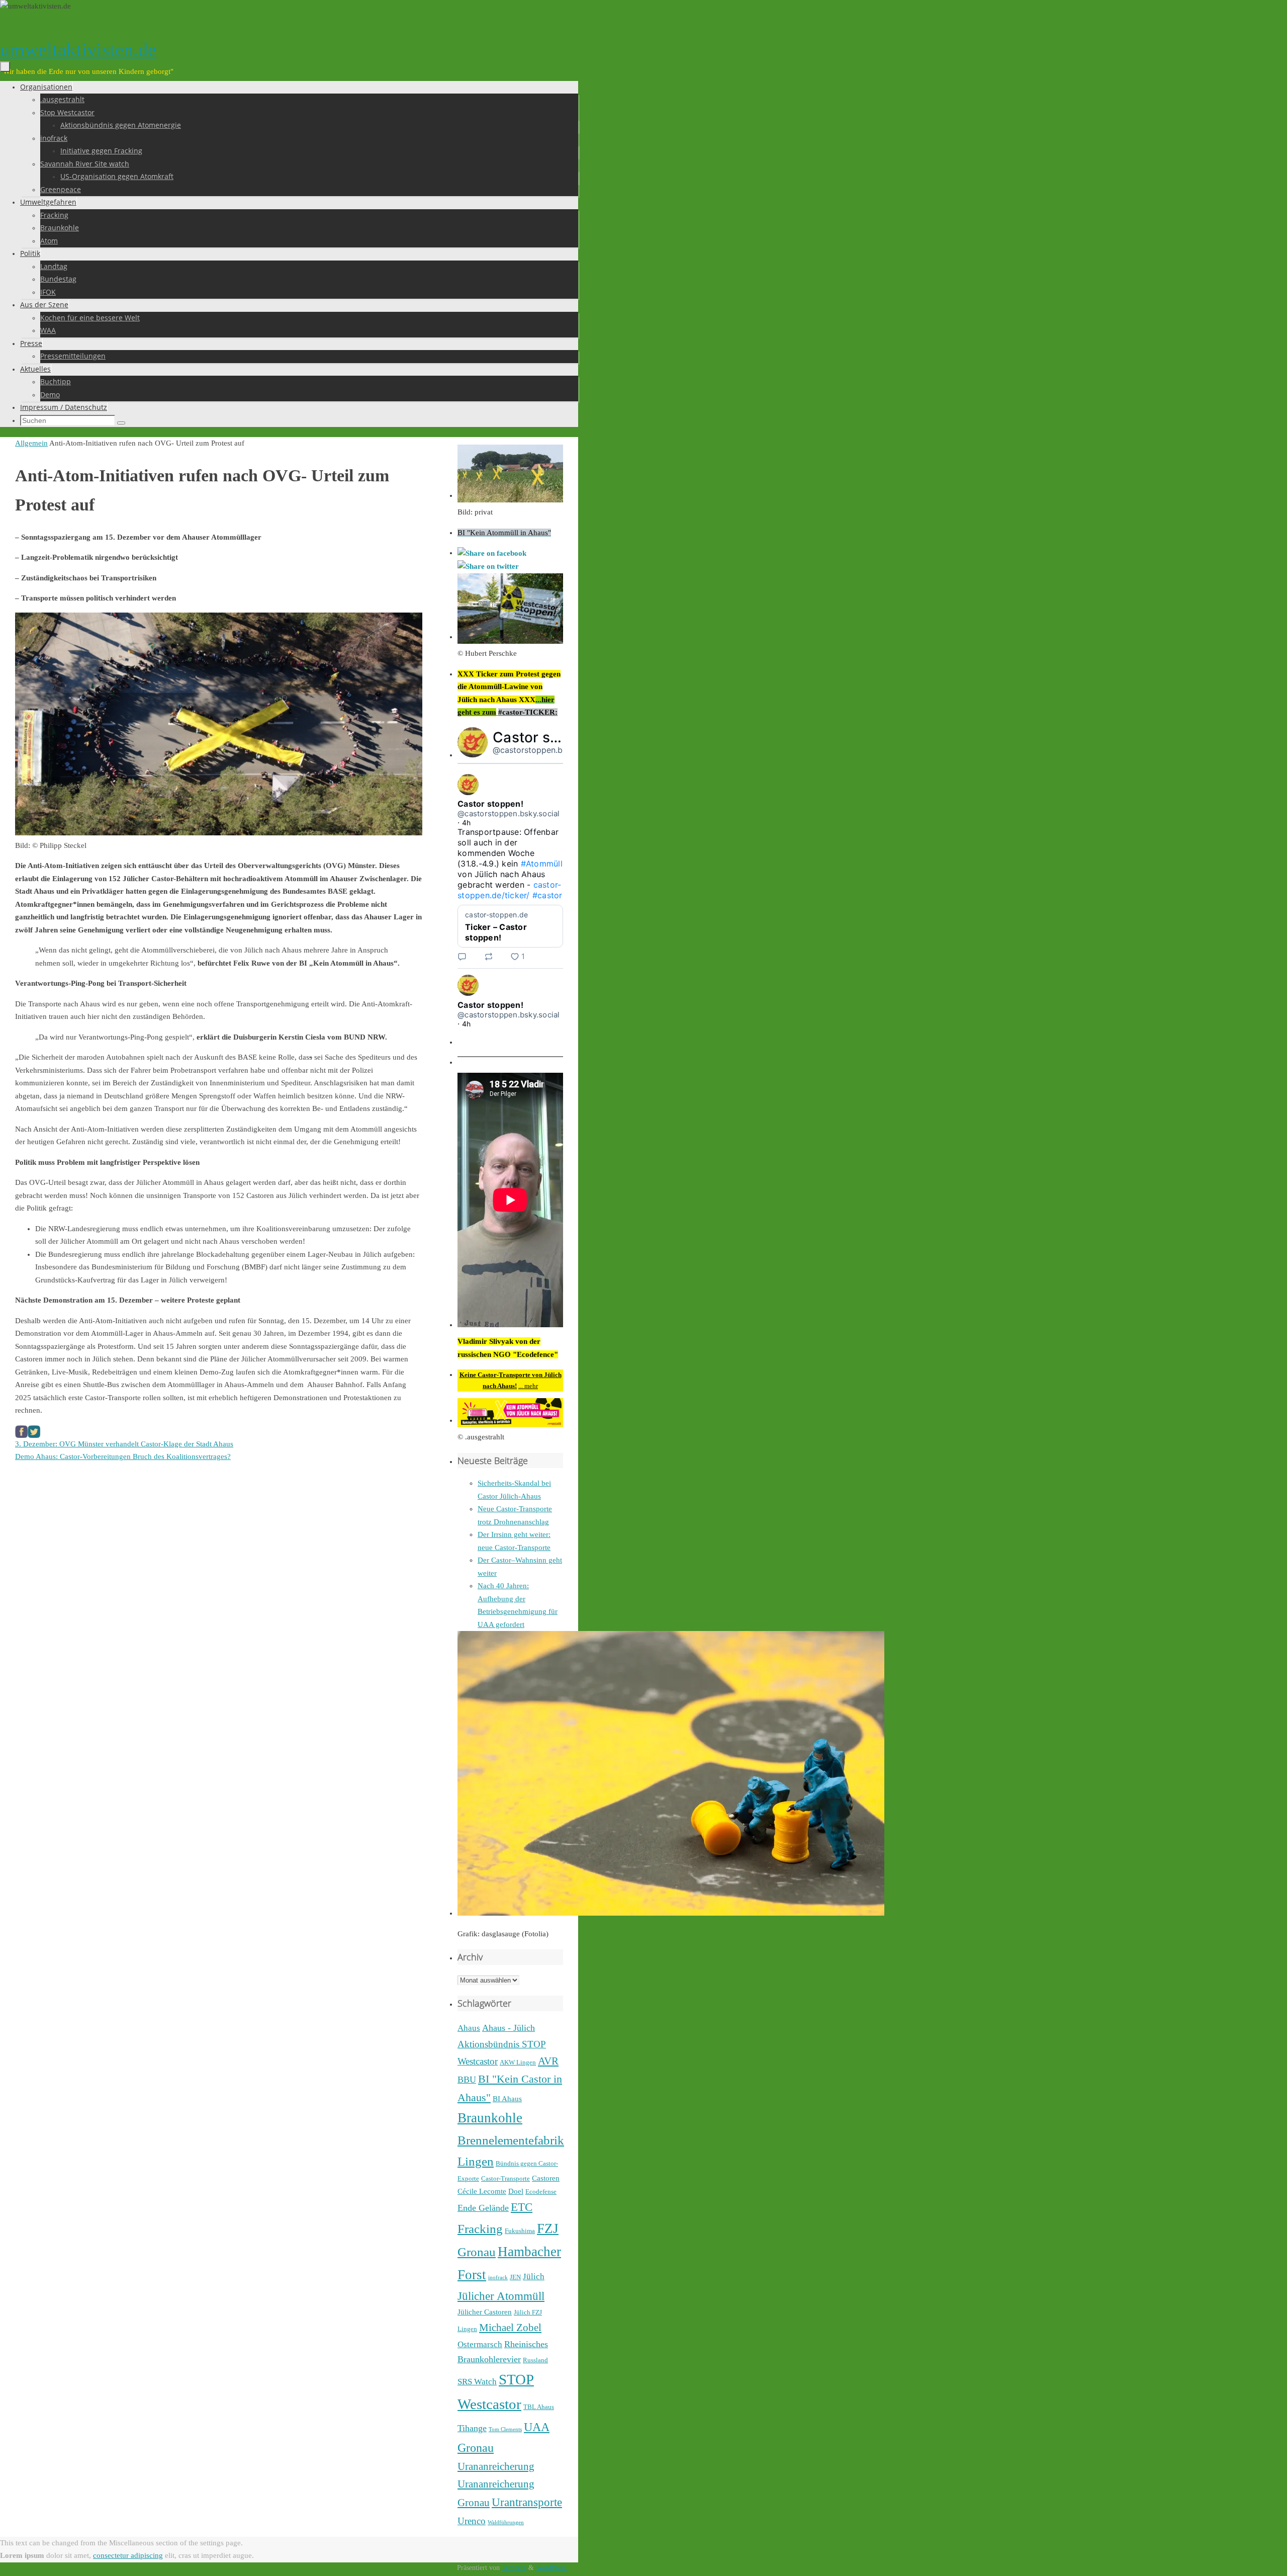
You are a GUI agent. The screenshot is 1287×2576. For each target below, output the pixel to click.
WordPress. (552, 2568)
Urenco (472, 2521)
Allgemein (31, 443)
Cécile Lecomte (482, 2191)
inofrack (498, 2278)
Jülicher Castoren (485, 2312)
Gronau (477, 2252)
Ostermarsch (480, 2344)
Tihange (472, 2428)
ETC (522, 2207)
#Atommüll (542, 864)
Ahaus (469, 2028)
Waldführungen (506, 2522)
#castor (547, 895)
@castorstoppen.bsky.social (546, 750)
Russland (535, 2360)
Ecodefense (541, 2192)
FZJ (548, 2228)
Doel (516, 2191)
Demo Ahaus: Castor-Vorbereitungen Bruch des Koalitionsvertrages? (123, 1456)
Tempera (514, 2568)
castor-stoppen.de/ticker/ (509, 890)
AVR (548, 2061)
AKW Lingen (518, 2062)
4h (467, 823)
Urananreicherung (496, 2466)
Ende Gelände (483, 2208)
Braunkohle (490, 2118)
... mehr (528, 1386)
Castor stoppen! (547, 737)
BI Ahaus (507, 2099)
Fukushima (520, 2231)
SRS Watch (477, 2382)
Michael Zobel (510, 2328)
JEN (515, 2277)
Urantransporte (527, 2502)
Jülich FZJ (528, 2312)
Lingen (467, 2329)
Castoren (546, 2178)
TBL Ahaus (539, 2407)
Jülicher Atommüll (501, 2296)
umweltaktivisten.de (78, 49)
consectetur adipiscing (128, 2555)
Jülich (534, 2277)
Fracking (480, 2228)
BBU (467, 2080)
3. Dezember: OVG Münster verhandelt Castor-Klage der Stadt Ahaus (124, 1444)
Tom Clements (505, 2429)
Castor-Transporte (505, 2178)
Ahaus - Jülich (509, 2028)
